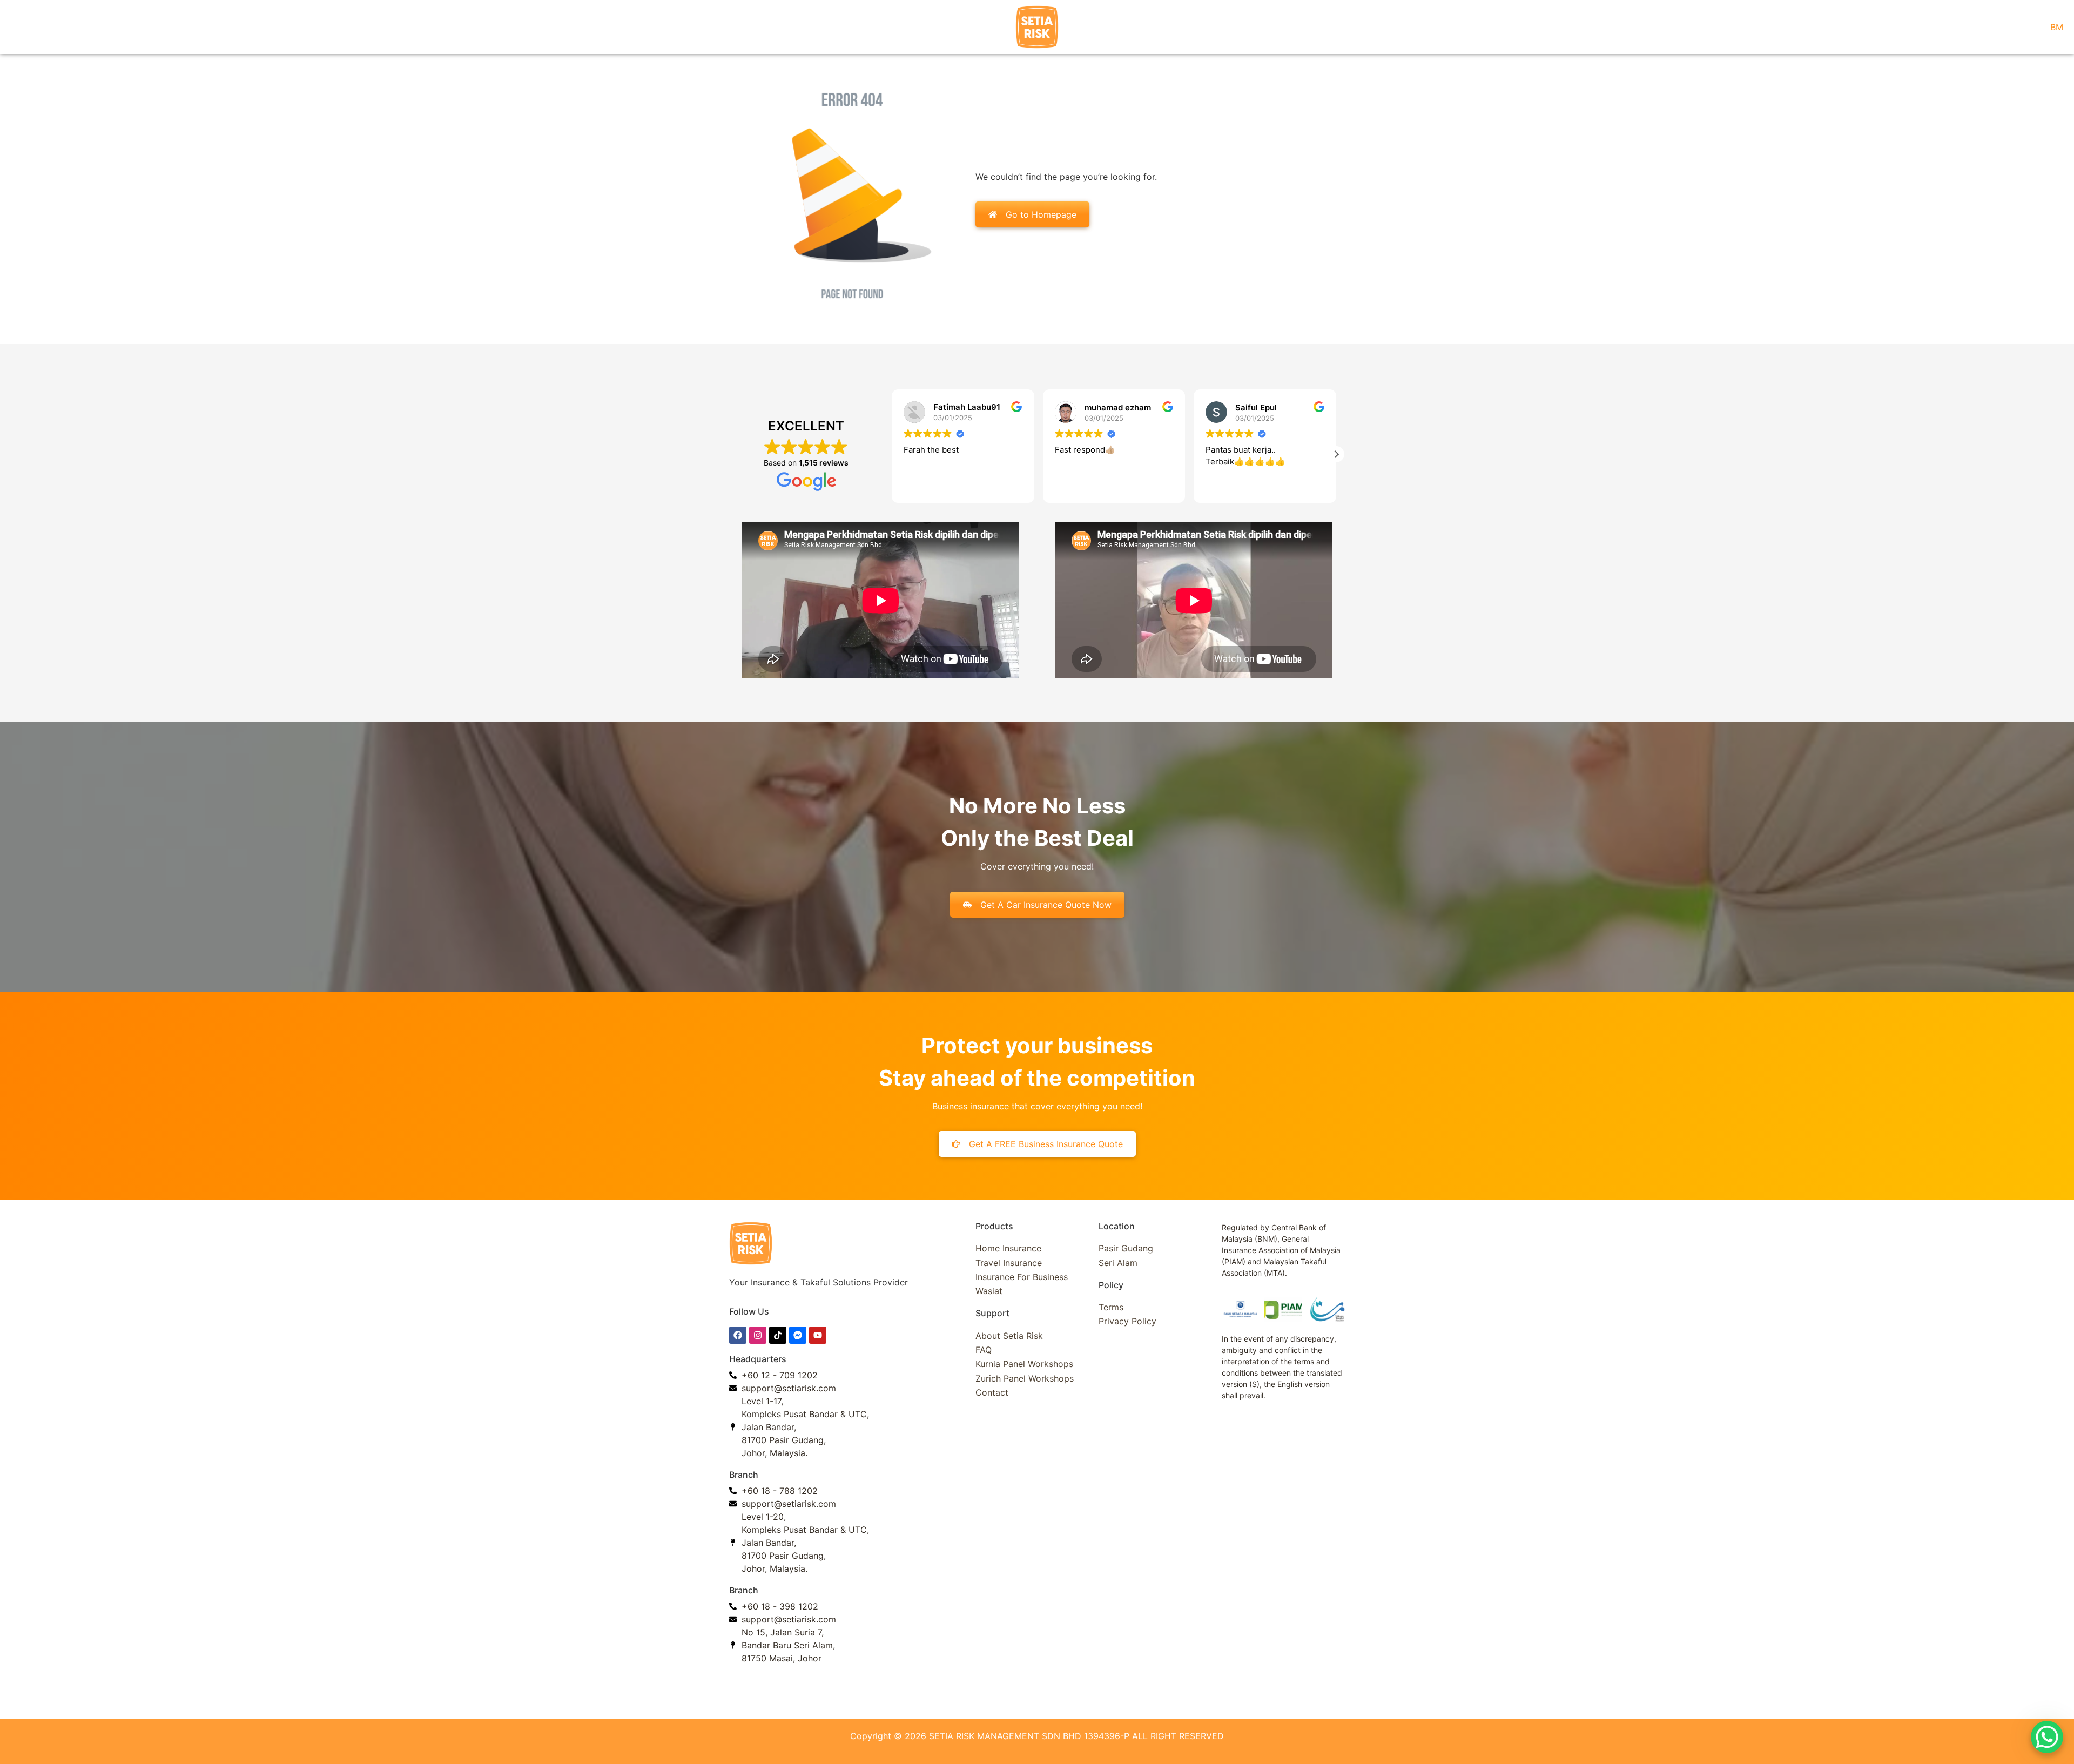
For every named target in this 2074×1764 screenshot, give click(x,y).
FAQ (984, 1350)
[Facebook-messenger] (798, 1335)
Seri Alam (1118, 1263)
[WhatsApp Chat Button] (2047, 1737)
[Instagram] (758, 1335)
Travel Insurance (1009, 1263)
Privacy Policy (1127, 1321)
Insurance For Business (1022, 1277)
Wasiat (989, 1291)
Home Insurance (1008, 1248)
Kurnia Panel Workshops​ (1024, 1364)
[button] (892, 454)
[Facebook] (738, 1335)
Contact (992, 1392)
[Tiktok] (778, 1335)
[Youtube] (818, 1335)
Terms (1111, 1307)
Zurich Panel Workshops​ (1025, 1378)
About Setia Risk (1009, 1336)
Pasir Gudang (1126, 1248)
